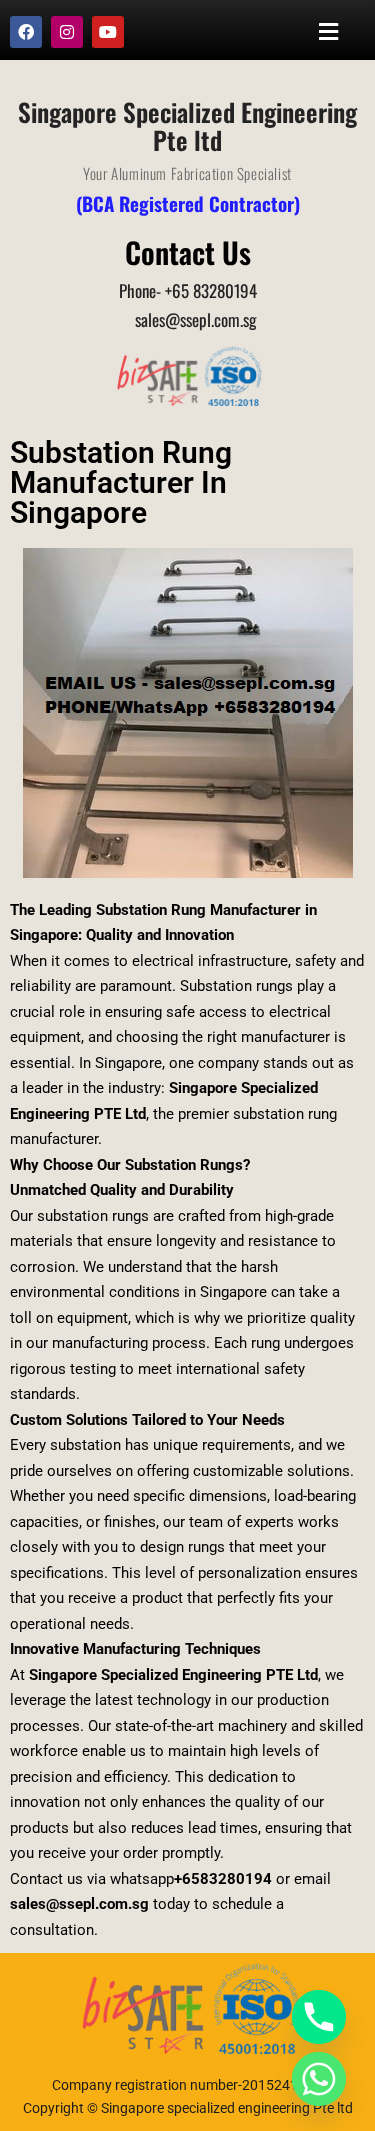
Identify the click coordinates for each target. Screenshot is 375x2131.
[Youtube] (108, 32)
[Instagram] (67, 32)
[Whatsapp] (319, 2079)
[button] (329, 31)
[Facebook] (26, 32)
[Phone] (319, 2017)
